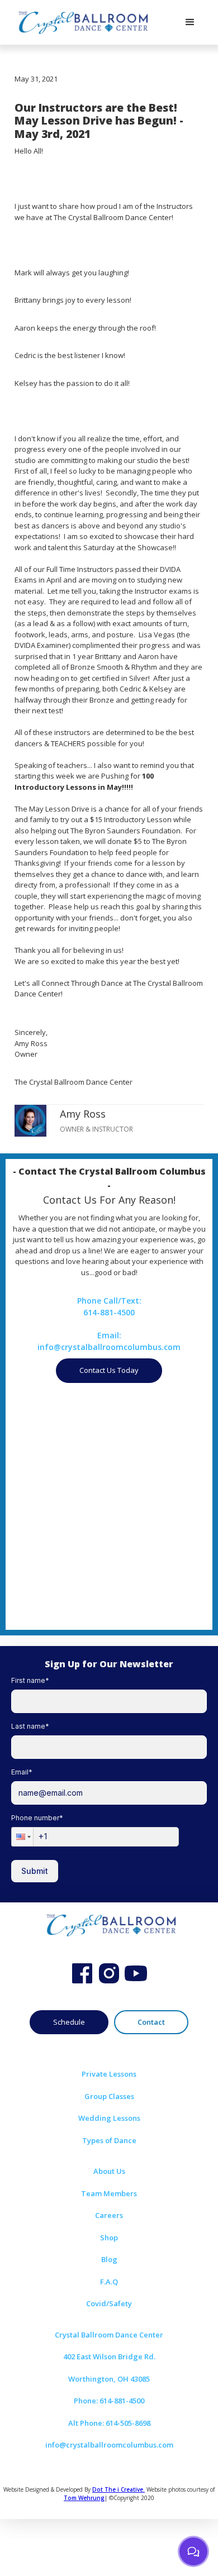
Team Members (109, 2193)
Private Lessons (109, 2074)
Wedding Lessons (109, 2118)
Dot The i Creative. (119, 2489)
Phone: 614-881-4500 (109, 2401)
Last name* (30, 1726)
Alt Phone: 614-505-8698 (109, 2423)
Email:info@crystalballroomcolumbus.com (109, 1341)
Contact (151, 2022)
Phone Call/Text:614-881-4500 (109, 1306)
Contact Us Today (109, 1370)
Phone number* (37, 1818)
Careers (109, 2215)
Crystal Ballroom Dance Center (109, 2335)
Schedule (69, 2022)
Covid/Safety (109, 2303)
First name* (30, 1680)
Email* (22, 1772)
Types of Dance (109, 2140)
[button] (190, 22)
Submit (35, 1871)
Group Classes (109, 2096)
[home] (81, 22)
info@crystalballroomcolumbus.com (109, 2445)
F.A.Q (109, 2282)
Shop (109, 2238)
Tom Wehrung (84, 2498)
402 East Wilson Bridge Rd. (109, 2356)
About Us (109, 2171)
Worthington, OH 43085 (109, 2379)
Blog (109, 2259)
